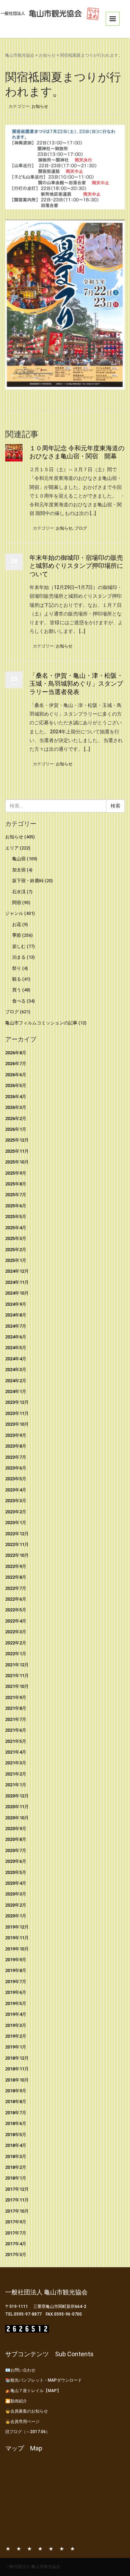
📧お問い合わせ (20, 2370)
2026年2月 (16, 1118)
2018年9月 (16, 2091)
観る (17, 979)
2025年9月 (16, 1173)
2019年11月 (17, 1938)
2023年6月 (16, 1468)
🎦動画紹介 (16, 2401)
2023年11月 (17, 1413)
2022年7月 (16, 1588)
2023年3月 (16, 1501)
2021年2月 (16, 1774)
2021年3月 (16, 1763)
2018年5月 (16, 2135)
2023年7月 (16, 1457)
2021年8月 (16, 1708)
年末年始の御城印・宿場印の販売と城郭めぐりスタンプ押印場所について (76, 566)
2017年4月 (16, 2244)
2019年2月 (16, 2036)
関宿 (17, 903)
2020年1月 (16, 1916)
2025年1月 (16, 1260)
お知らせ (47, 55)
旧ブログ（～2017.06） (28, 2432)
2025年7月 (16, 1195)
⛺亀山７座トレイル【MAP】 (33, 2391)
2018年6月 (16, 2123)
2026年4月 (16, 1097)
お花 (17, 924)
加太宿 (19, 870)
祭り (17, 968)
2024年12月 (17, 1271)
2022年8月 (16, 1577)
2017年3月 (16, 2255)
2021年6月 (16, 1730)
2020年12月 (17, 1796)
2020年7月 (16, 1850)
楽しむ (19, 946)
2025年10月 (17, 1162)
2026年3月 (16, 1107)
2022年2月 (16, 1643)
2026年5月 (16, 1085)
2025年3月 (16, 1238)
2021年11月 (17, 1676)
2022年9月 (16, 1566)
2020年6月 (16, 1861)
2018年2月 (16, 2167)
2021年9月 (16, 1697)
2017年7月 (16, 2233)
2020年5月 (16, 1872)
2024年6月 (16, 1337)
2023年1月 (16, 1523)
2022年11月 (17, 1544)
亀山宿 (19, 859)
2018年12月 (17, 2058)
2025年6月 (16, 1206)
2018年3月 (16, 2156)
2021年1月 (16, 1785)
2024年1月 (16, 1391)
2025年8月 (16, 1184)
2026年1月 (16, 1129)
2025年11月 (17, 1151)
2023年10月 (17, 1424)
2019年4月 (16, 2014)
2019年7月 (16, 1982)
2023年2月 (16, 1512)
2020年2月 (16, 1905)
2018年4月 (16, 2145)
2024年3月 (16, 1370)
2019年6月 (16, 1992)
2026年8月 (16, 1053)
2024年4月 (16, 1359)
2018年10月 (17, 2080)
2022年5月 (16, 1610)
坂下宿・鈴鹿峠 (28, 881)
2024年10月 (17, 1293)
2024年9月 (16, 1304)
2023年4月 (16, 1490)
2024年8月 (16, 1315)
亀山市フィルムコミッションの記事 (41, 1023)
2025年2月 (16, 1250)
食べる (19, 1001)
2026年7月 (16, 1064)
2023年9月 (16, 1435)
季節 (17, 935)
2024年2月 (16, 1381)
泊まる (19, 957)
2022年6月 (16, 1599)
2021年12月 (17, 1665)
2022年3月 (16, 1632)
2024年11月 (17, 1282)
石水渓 (19, 892)
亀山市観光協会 (20, 55)
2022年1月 (16, 1654)
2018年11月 (17, 2069)
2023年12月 (17, 1402)
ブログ (81, 528)
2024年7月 (16, 1326)
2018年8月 (16, 2102)
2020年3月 (16, 1894)
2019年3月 (16, 2025)
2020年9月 (16, 1829)
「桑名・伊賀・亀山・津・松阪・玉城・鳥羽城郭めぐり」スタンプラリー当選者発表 (76, 684)
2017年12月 (17, 2189)
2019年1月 (16, 2047)
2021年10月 (17, 1686)
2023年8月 (16, 1446)
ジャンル (14, 913)
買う (17, 990)
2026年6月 (16, 1075)
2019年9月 (16, 1960)
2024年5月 (16, 1348)
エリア (12, 848)
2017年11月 (17, 2200)
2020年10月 (17, 1818)
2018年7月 (16, 2113)
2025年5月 (16, 1217)
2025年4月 (16, 1228)
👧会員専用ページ (22, 2422)
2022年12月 (17, 1534)
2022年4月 (16, 1621)
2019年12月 (17, 1927)
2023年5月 (16, 1479)
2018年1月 (16, 2178)
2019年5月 (16, 2003)
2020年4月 (16, 1883)
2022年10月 (17, 1555)
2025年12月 (17, 1140)
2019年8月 (16, 1970)
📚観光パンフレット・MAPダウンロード (44, 2380)
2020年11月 (17, 1807)
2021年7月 (16, 1719)
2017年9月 (16, 2222)
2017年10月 (17, 2211)
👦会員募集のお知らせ (27, 2411)
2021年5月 (16, 1741)
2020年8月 (16, 1839)
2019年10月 (17, 1949)
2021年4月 (16, 1752)
